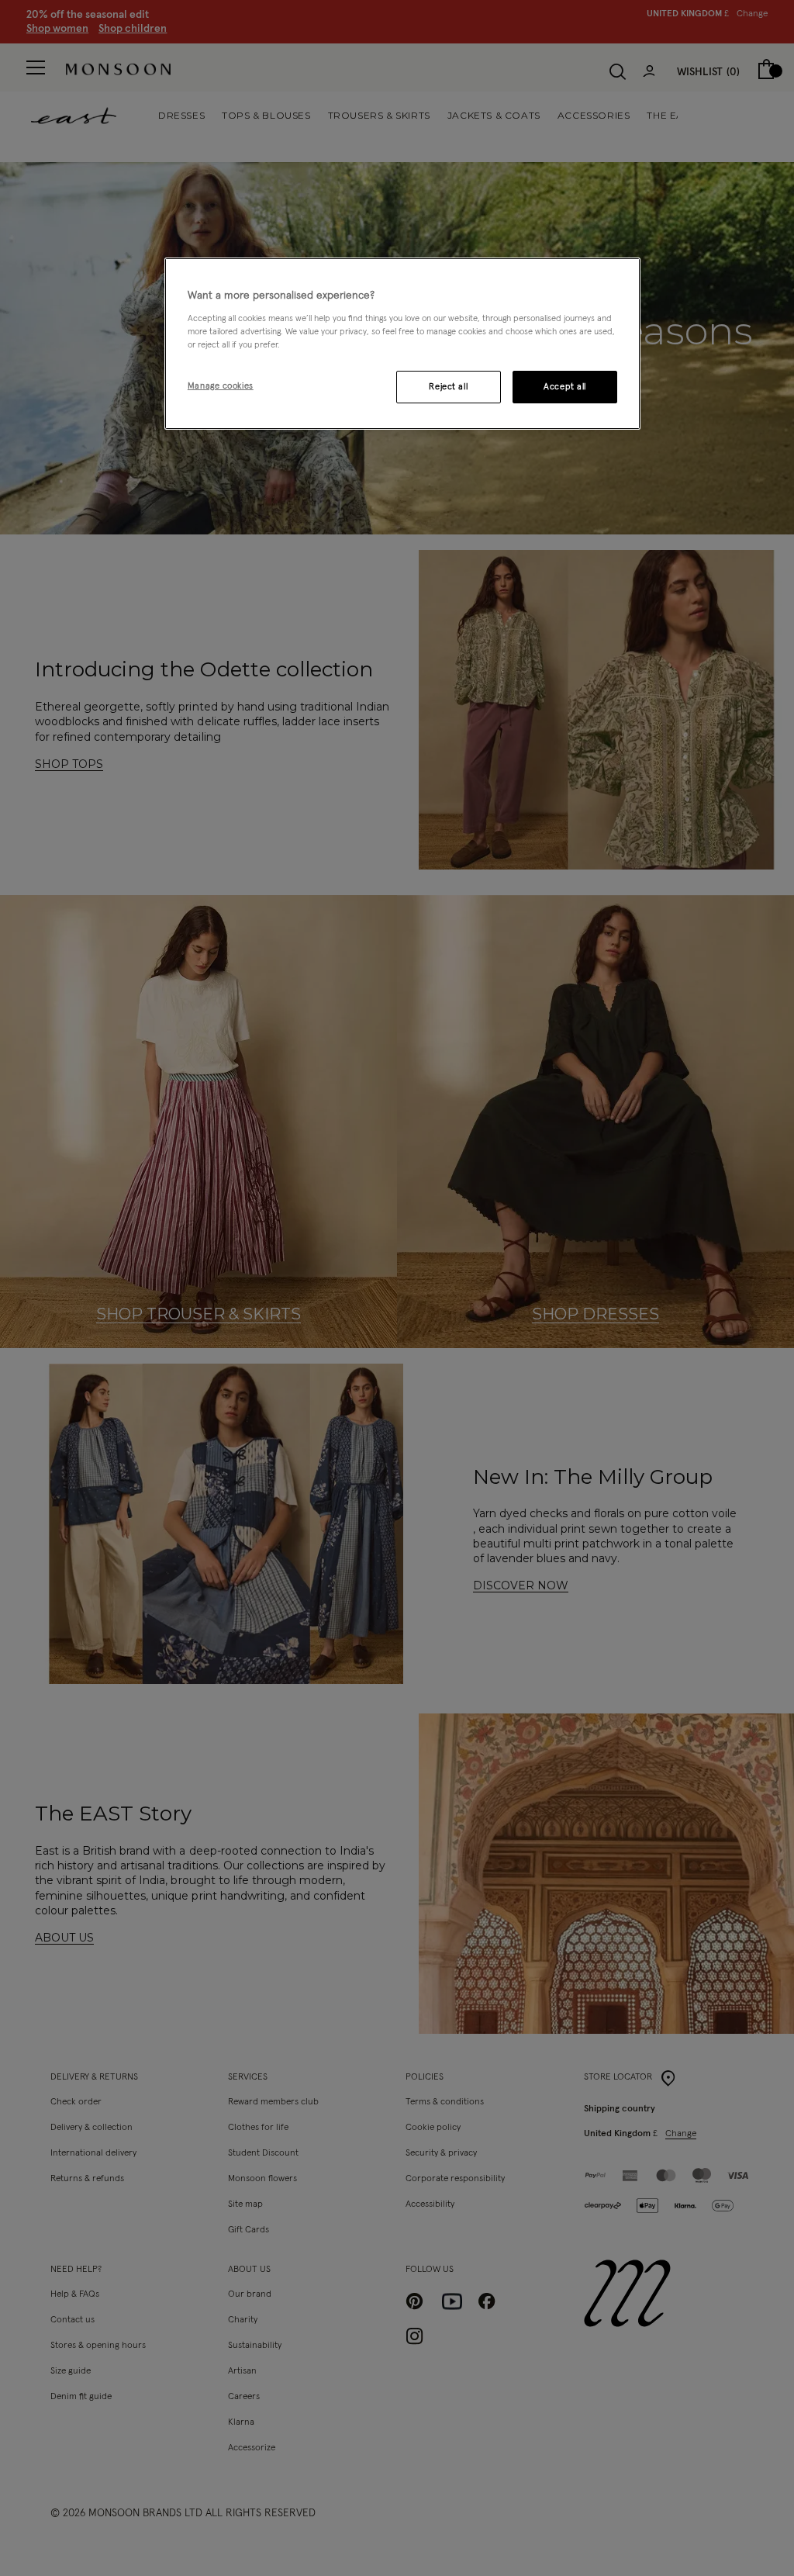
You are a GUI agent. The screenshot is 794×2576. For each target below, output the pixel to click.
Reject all (448, 387)
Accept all (565, 387)
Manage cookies (221, 386)
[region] (402, 344)
